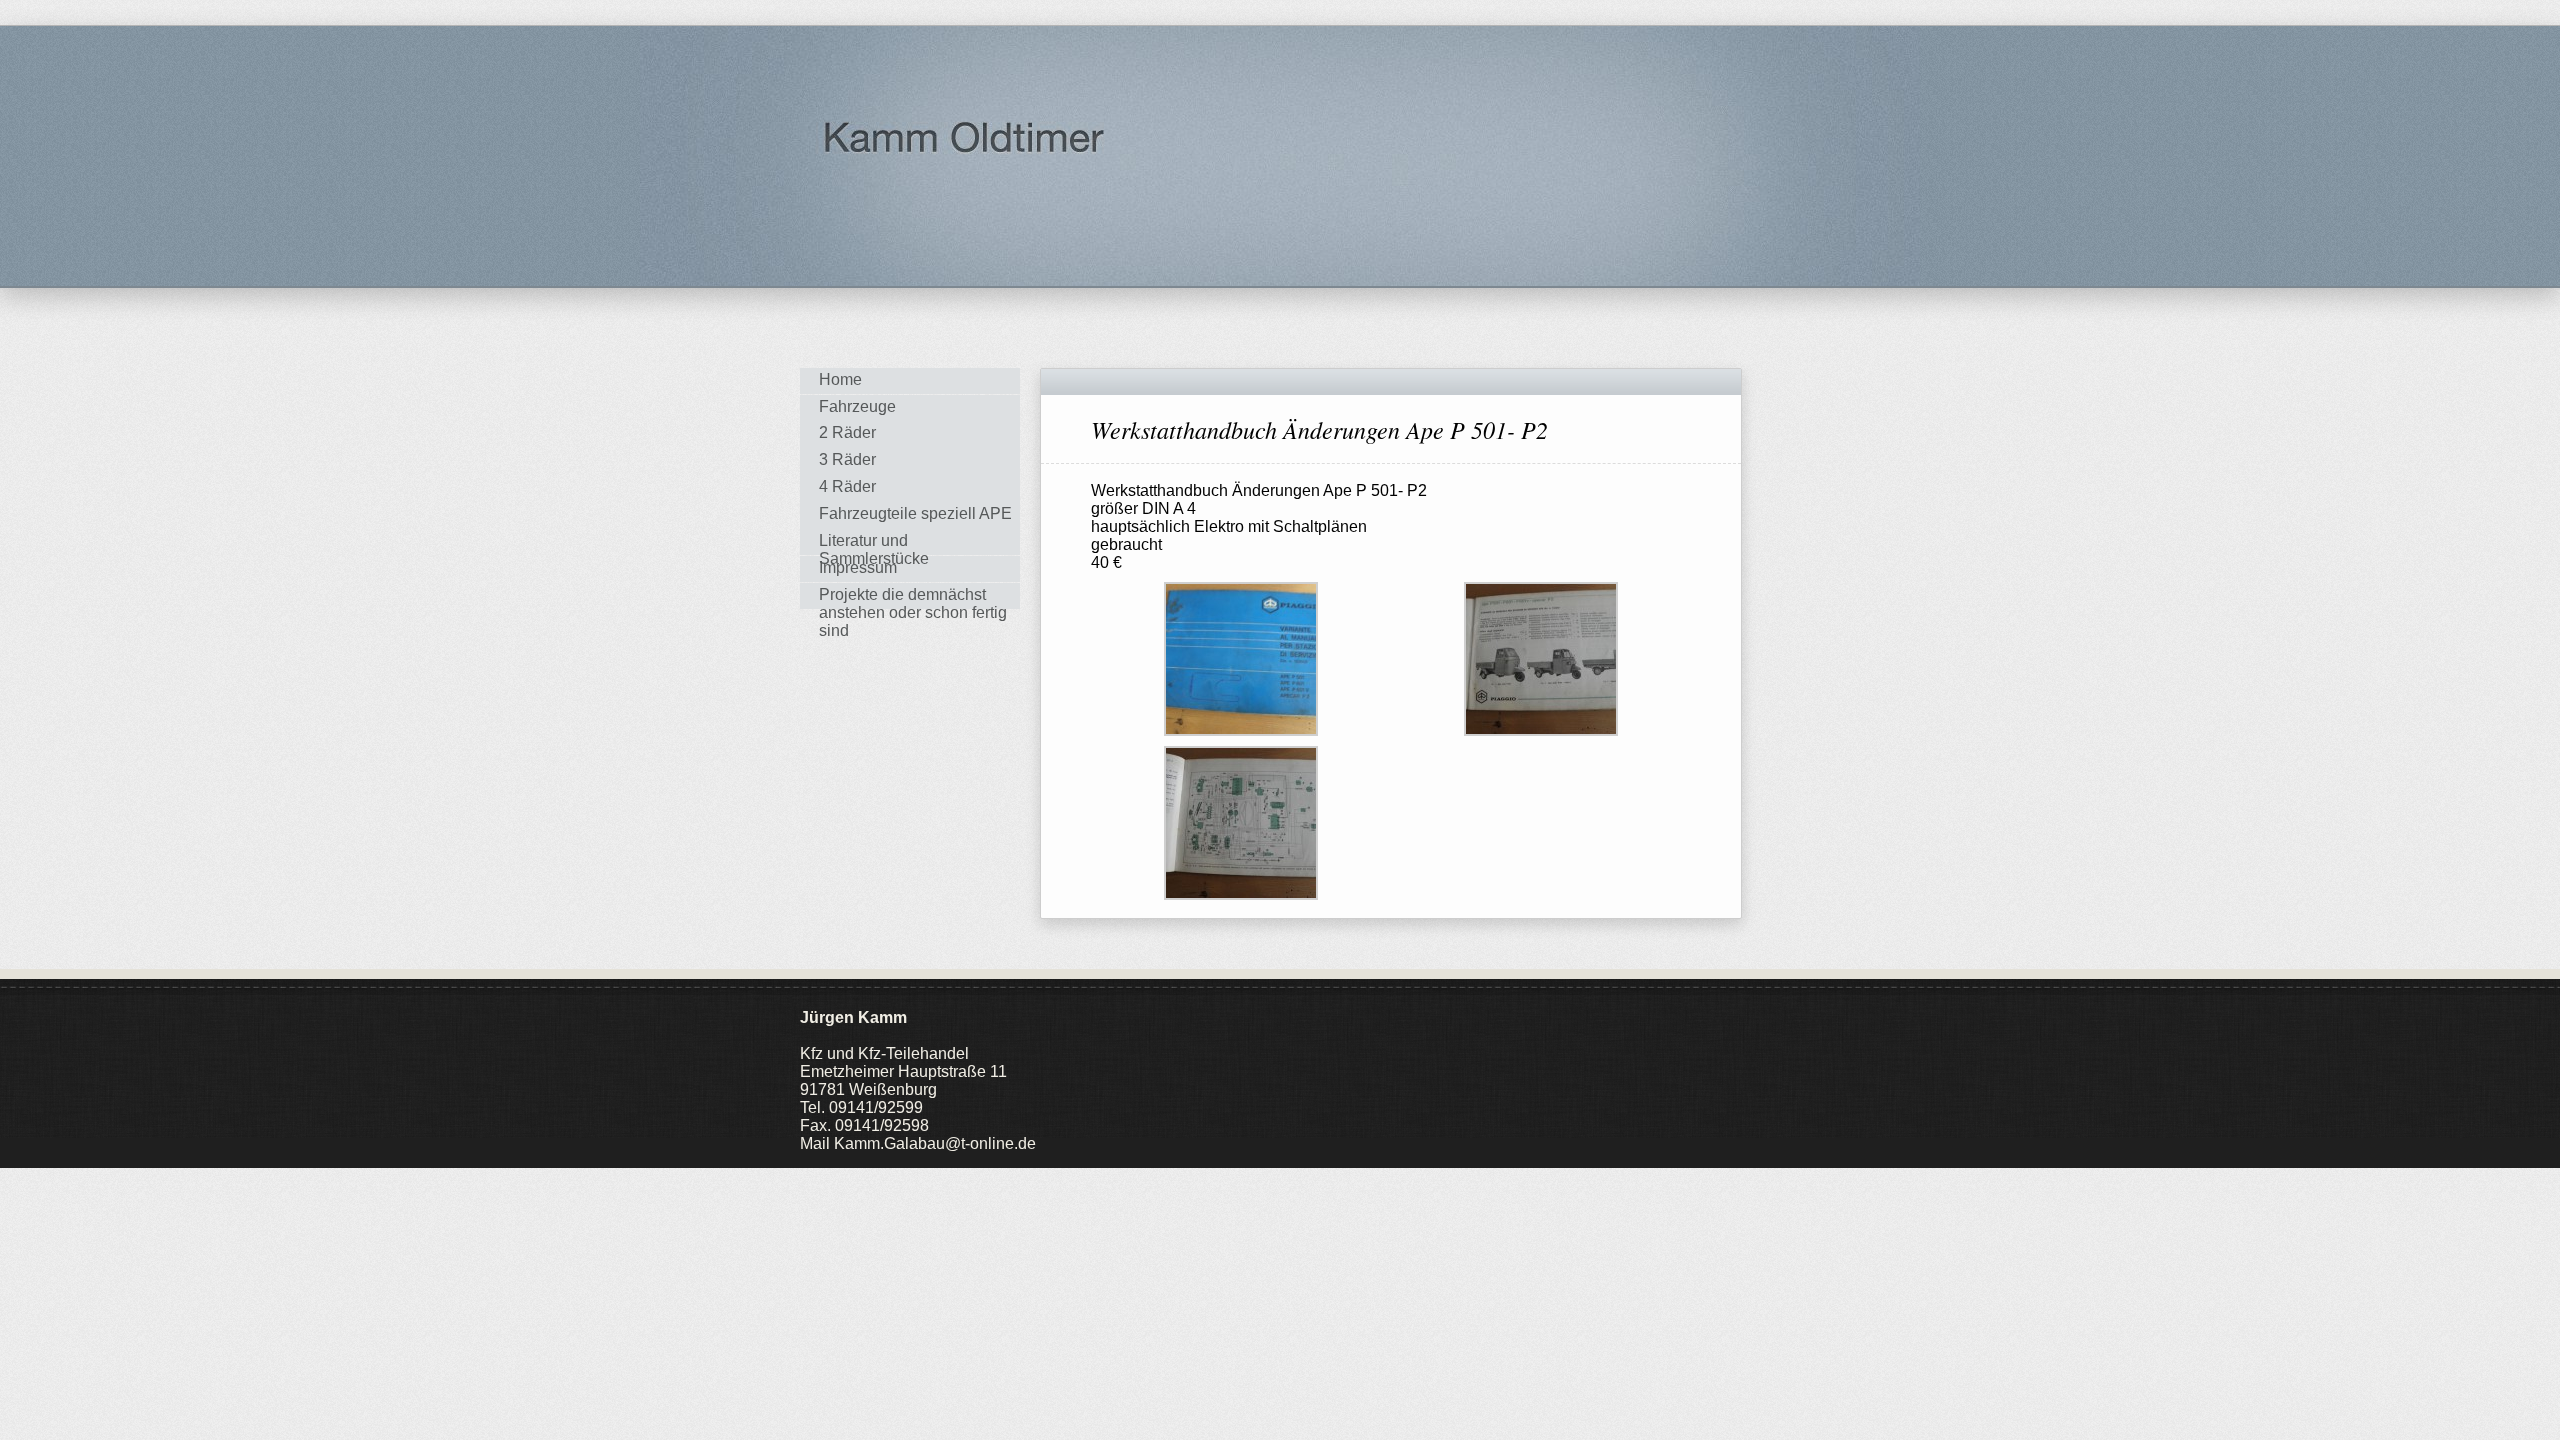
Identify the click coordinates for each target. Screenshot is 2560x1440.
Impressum (858, 567)
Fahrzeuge (857, 406)
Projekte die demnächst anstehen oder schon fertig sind (913, 597)
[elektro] (1241, 657)
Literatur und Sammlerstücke (874, 543)
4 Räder (847, 486)
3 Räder (847, 459)
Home (840, 379)
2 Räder (847, 432)
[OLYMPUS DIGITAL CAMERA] (1541, 657)
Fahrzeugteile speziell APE (915, 513)
